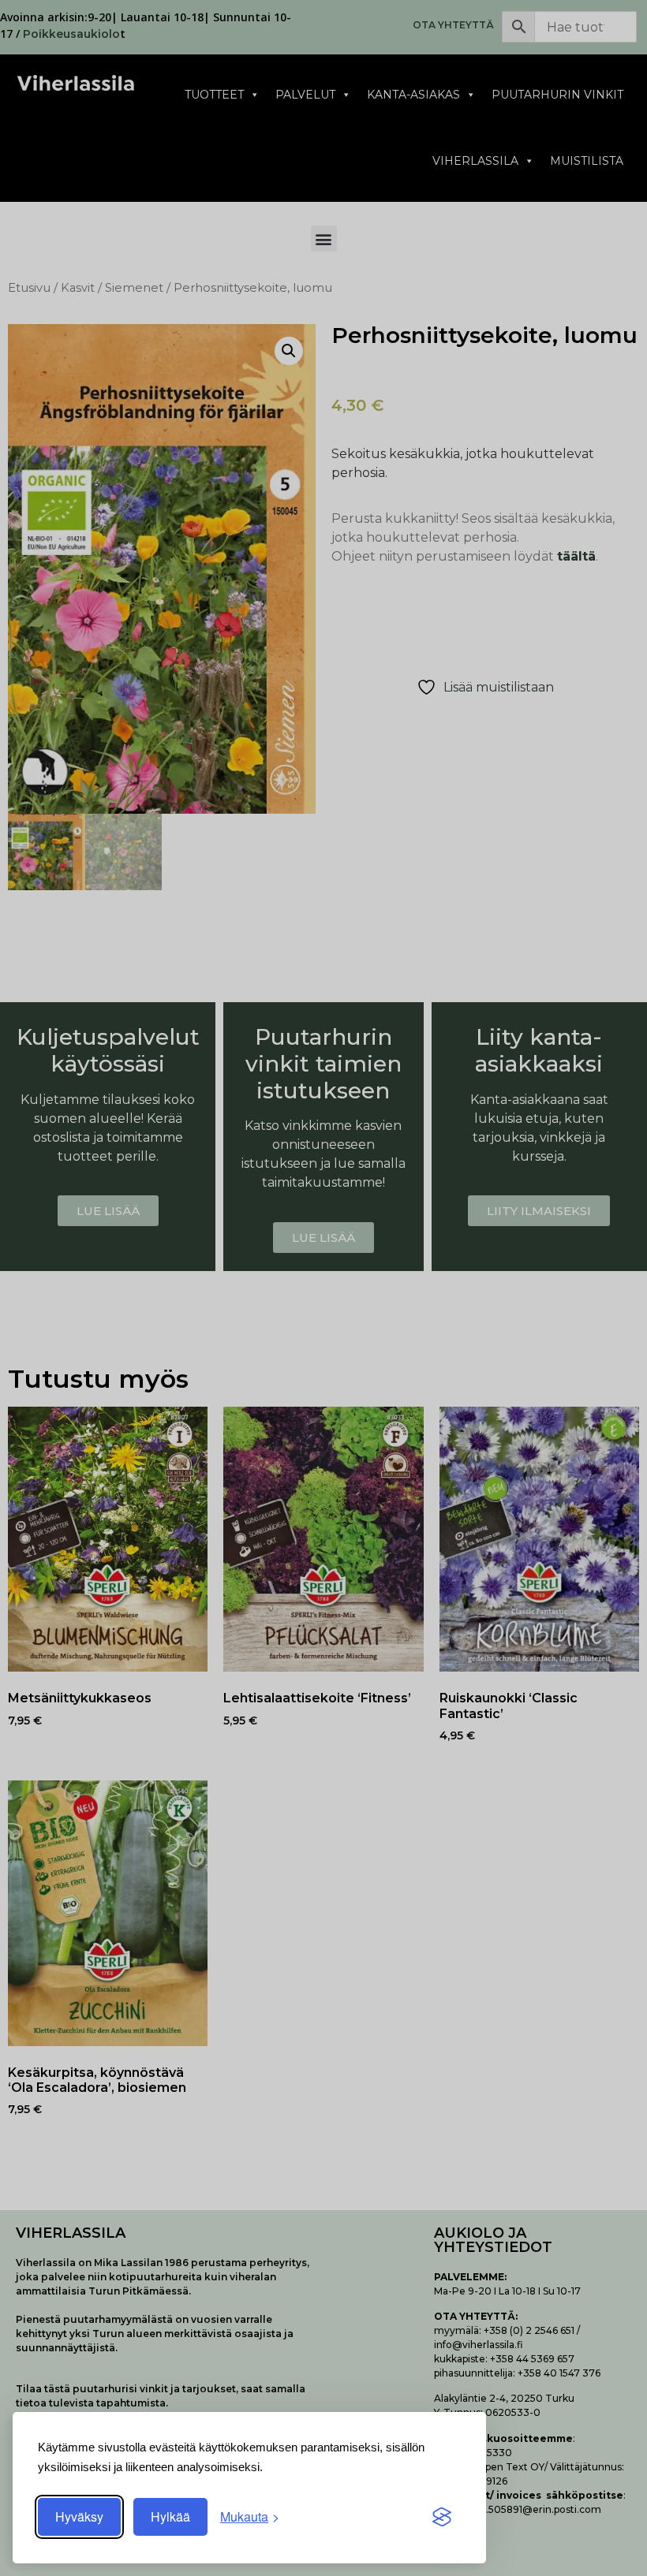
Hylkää (170, 2516)
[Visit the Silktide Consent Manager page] (442, 2517)
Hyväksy (79, 2516)
